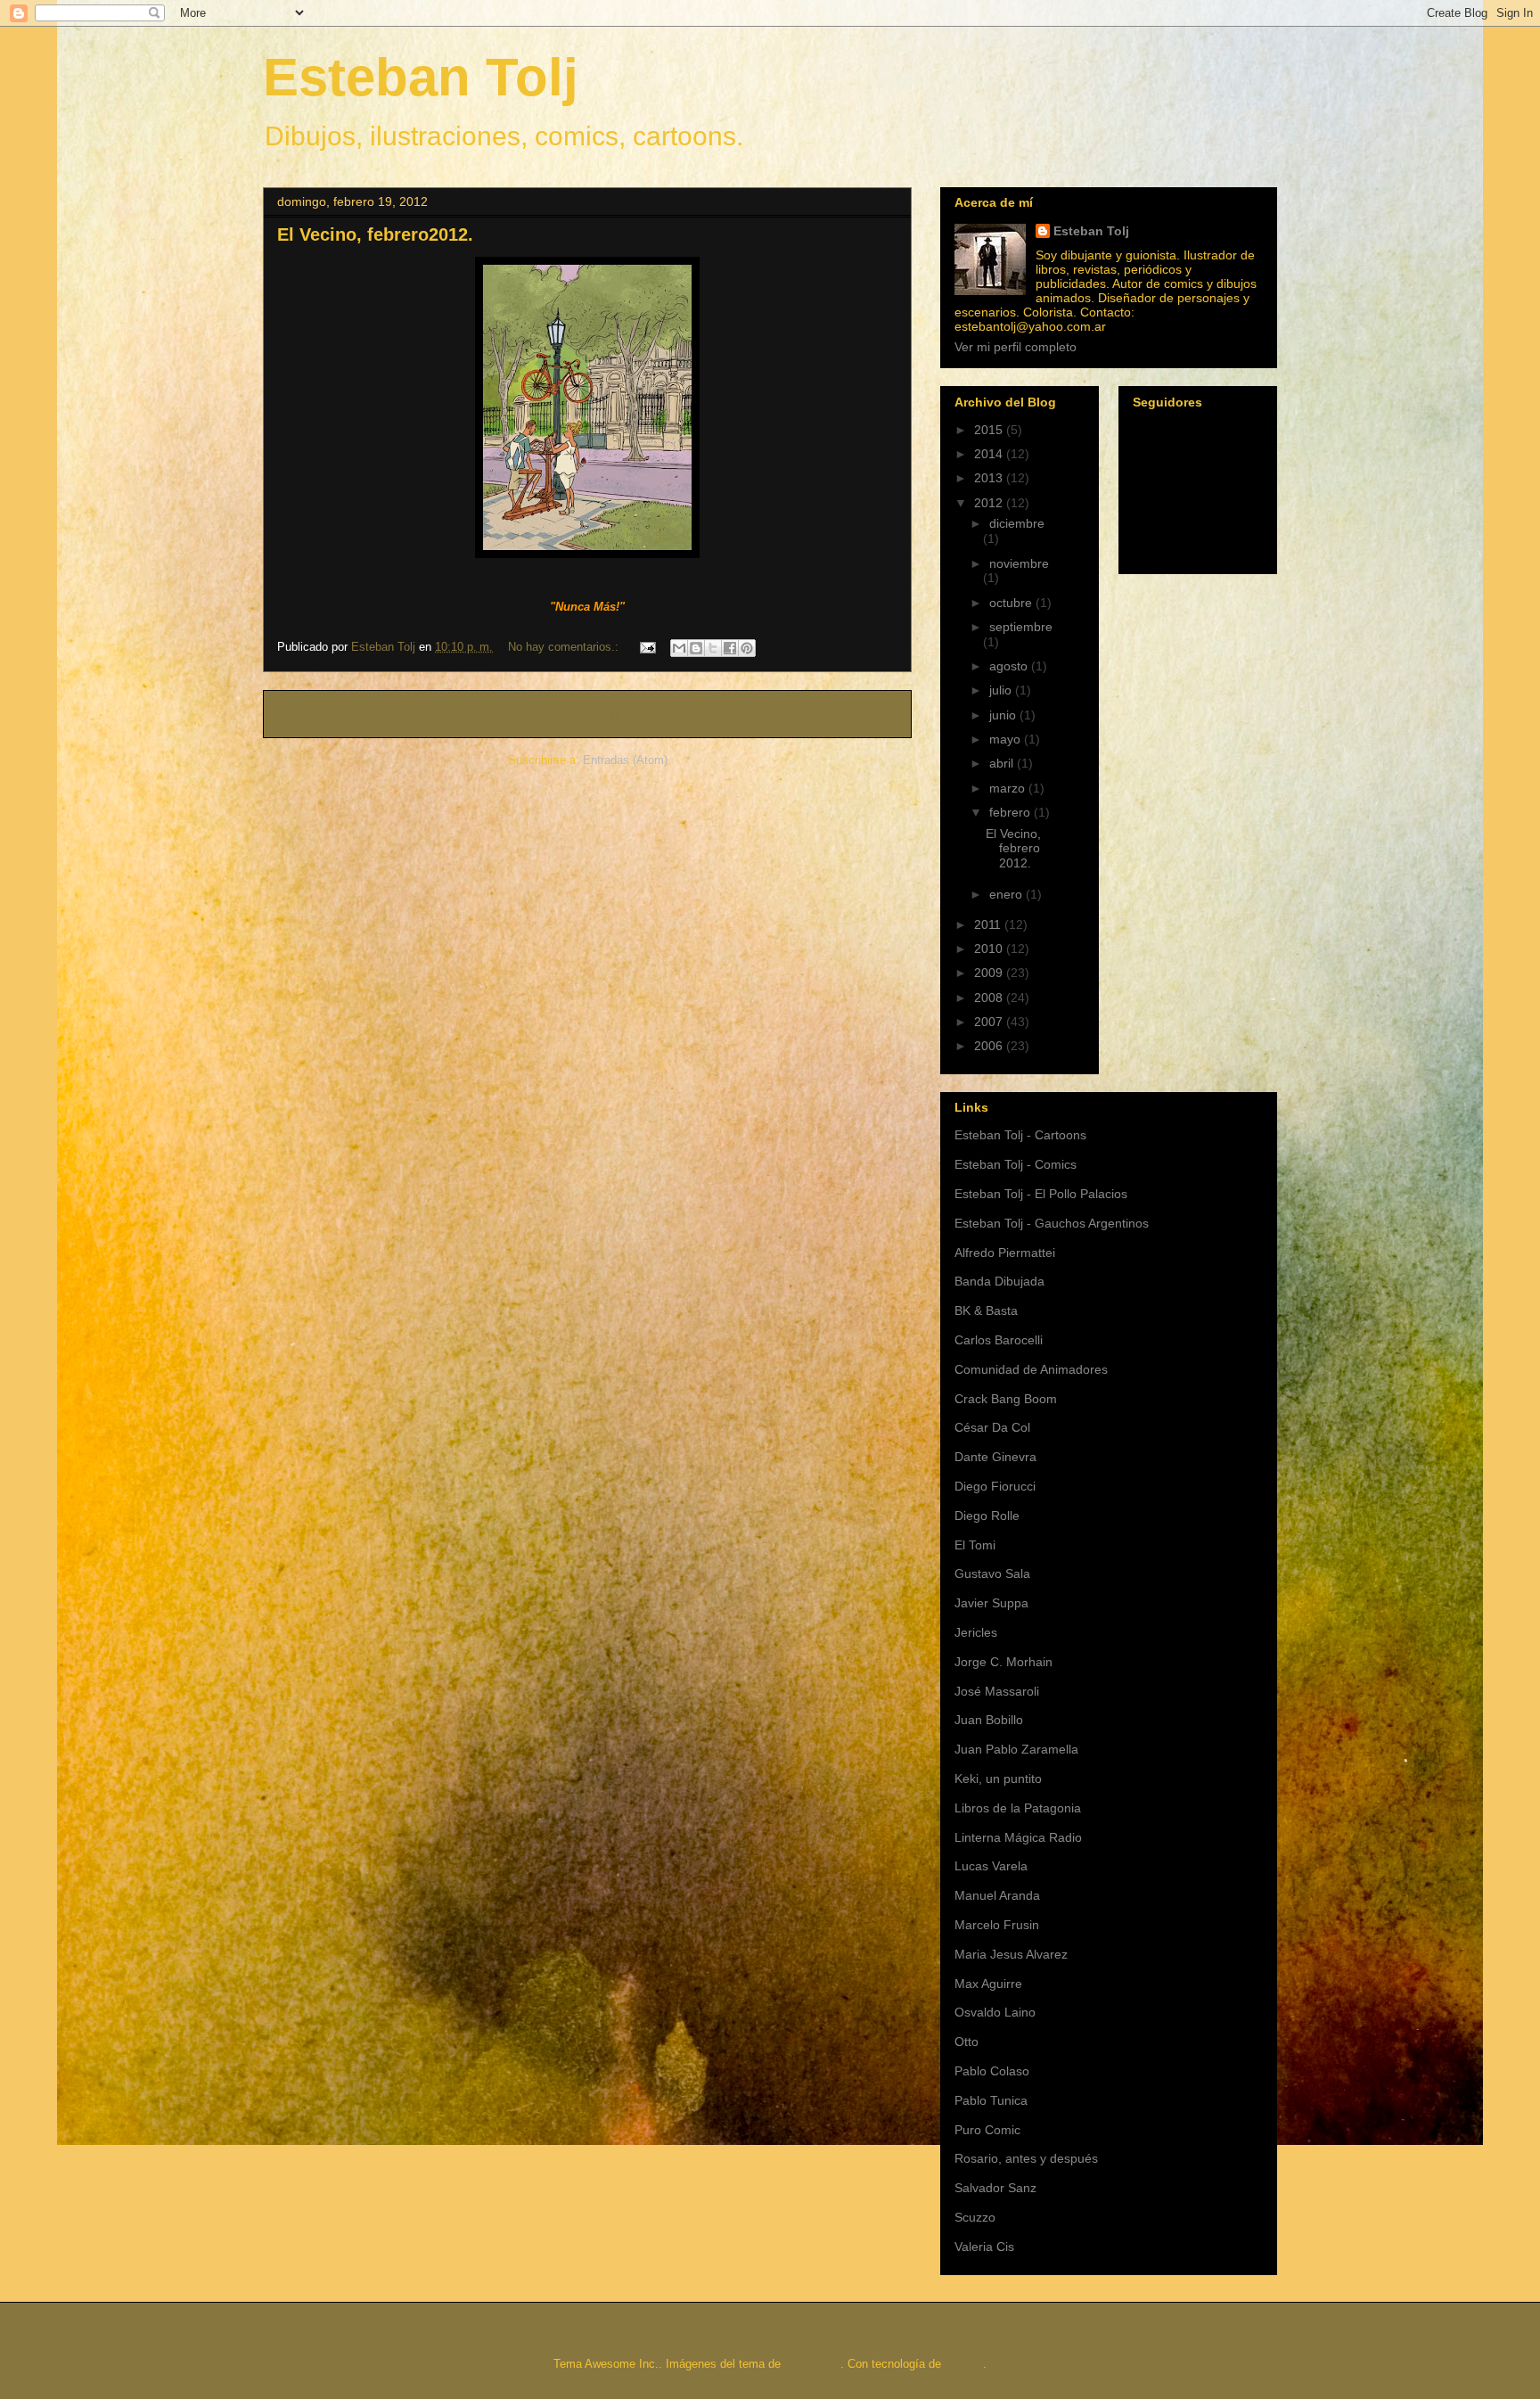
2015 (990, 430)
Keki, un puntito (998, 1779)
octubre (1012, 603)
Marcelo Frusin (997, 1925)
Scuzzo (975, 2217)
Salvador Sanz (995, 2188)
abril (1003, 763)
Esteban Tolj (421, 77)
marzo (1009, 788)
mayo (1007, 739)
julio (1002, 690)
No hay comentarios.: (565, 647)
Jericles (976, 1632)
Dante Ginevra (995, 1457)
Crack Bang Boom (1006, 1399)
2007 (990, 1022)
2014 (990, 454)
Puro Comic (987, 2130)
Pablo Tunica (991, 2100)
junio (1004, 715)
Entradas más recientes (352, 714)
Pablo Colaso (992, 2071)
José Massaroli (997, 1691)
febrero (1012, 812)
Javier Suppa (991, 1603)
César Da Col (992, 1427)
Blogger (964, 2364)
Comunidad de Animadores (1031, 1369)
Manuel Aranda (997, 1895)
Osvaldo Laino (995, 2012)
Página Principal (604, 714)
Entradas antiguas (840, 714)
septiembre (1021, 627)
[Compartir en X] (713, 648)
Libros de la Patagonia (1018, 1808)
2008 (990, 998)
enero (1008, 894)
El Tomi (975, 1545)
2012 (990, 503)
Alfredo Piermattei (1005, 1253)
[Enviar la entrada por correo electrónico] (647, 647)
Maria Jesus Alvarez (1011, 1954)
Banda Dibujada (999, 1281)
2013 (990, 478)
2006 (990, 1046)
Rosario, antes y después (1026, 2158)
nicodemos (812, 2364)
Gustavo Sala (992, 1573)
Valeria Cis (984, 2247)
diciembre (1017, 523)
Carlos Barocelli (999, 1340)
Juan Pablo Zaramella (1016, 1749)
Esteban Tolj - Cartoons (1020, 1135)
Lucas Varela (991, 1866)
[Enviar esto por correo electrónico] (679, 648)
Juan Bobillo (989, 1720)
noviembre (1019, 563)
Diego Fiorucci (995, 1486)
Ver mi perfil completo (1016, 347)
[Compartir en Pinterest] (747, 648)
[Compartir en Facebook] (730, 648)
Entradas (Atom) (625, 760)
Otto (967, 2042)
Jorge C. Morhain (1003, 1662)
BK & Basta (986, 1310)
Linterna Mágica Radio (1018, 1837)
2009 (990, 973)
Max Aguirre (988, 1984)
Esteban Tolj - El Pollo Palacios (1041, 1194)
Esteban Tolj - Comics (1016, 1164)
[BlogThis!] (696, 648)
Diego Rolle (987, 1516)
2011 (989, 924)
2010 (990, 949)
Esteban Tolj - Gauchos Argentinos (1052, 1223)
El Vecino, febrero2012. (375, 234)
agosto (1010, 666)
